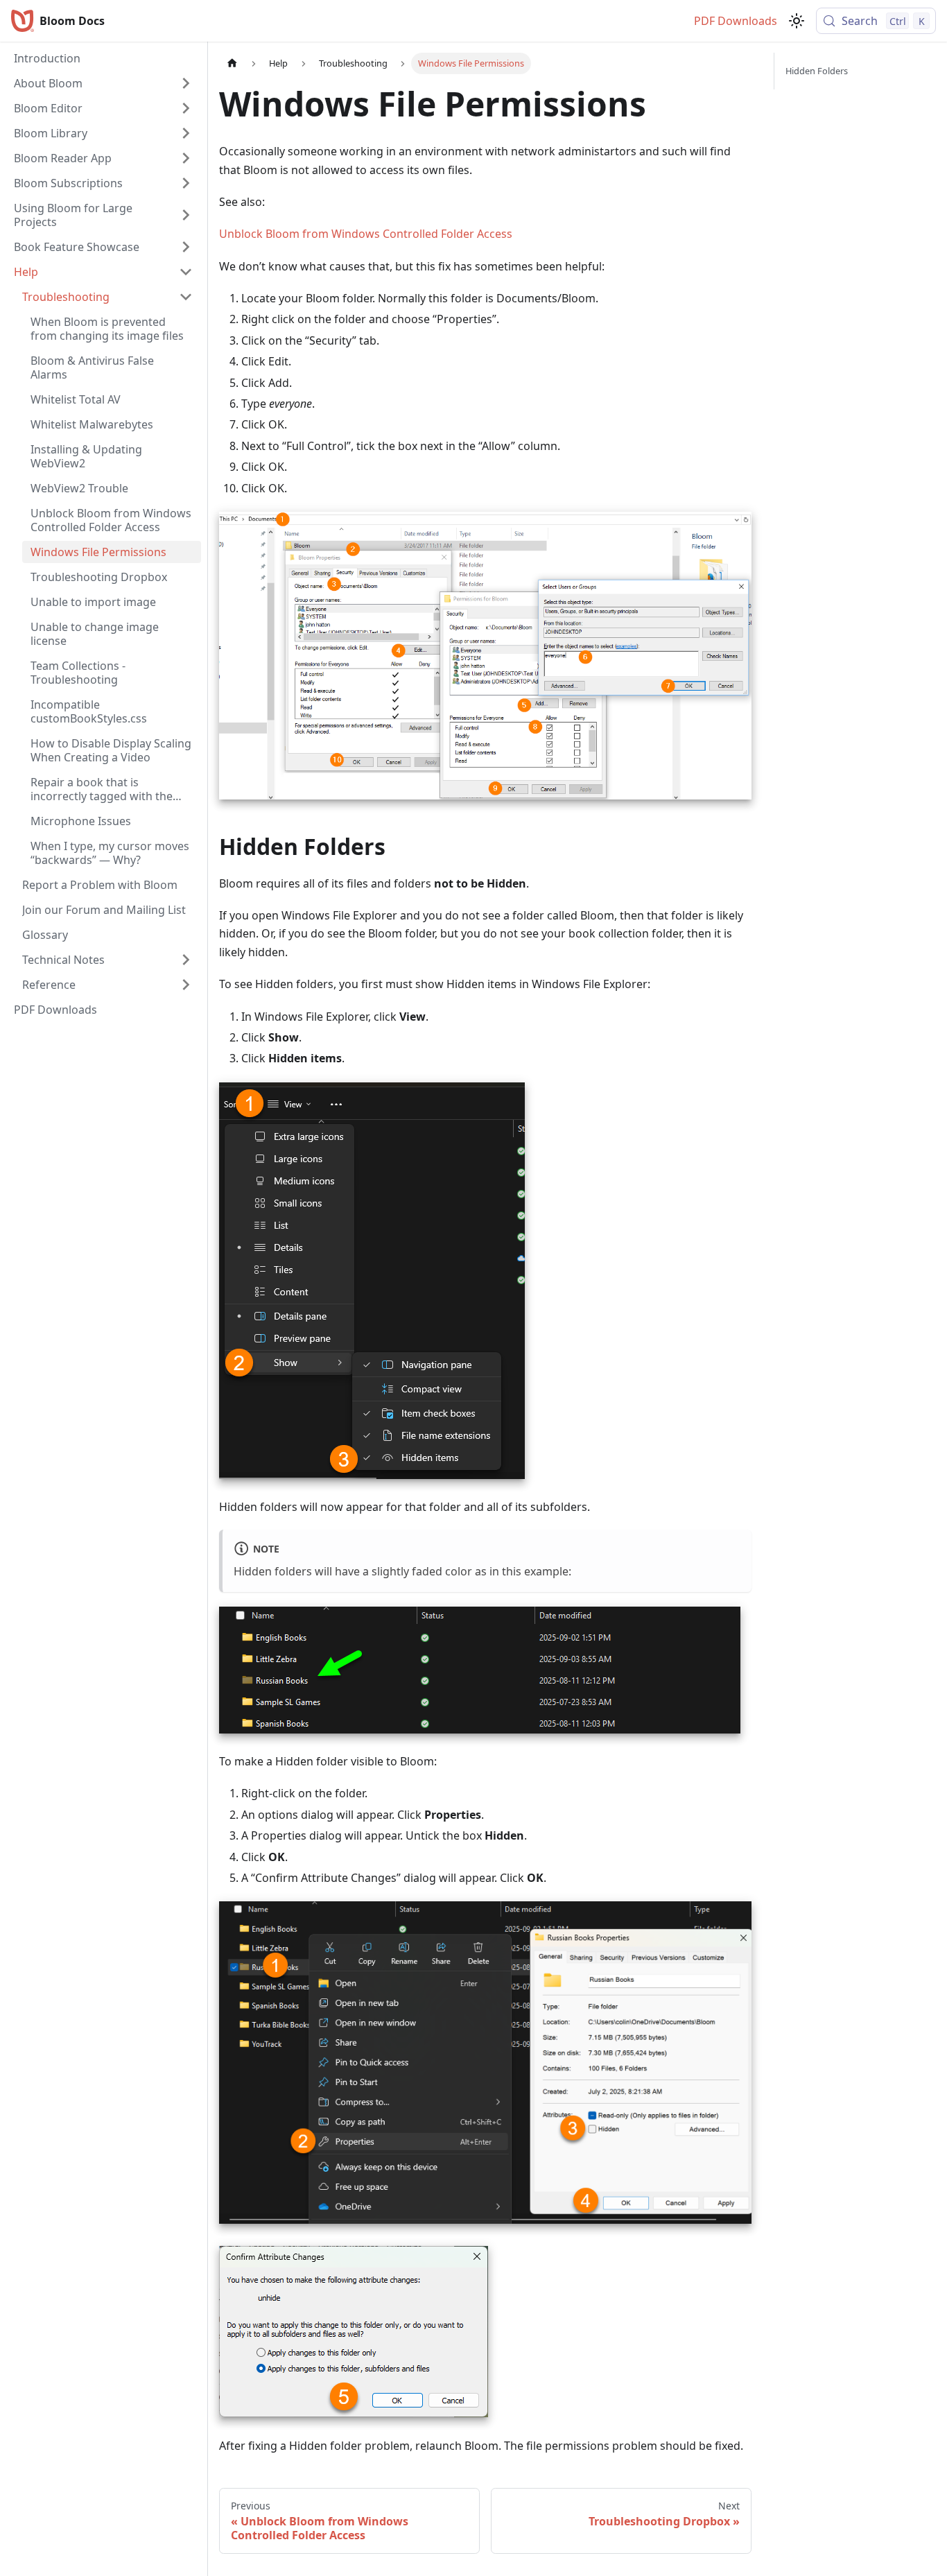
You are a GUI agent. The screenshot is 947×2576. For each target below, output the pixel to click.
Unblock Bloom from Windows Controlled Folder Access (366, 234)
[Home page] (232, 63)
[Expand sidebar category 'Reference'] (186, 985)
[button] (103, 83)
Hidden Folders (817, 71)
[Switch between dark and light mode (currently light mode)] (797, 21)
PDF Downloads (736, 21)
